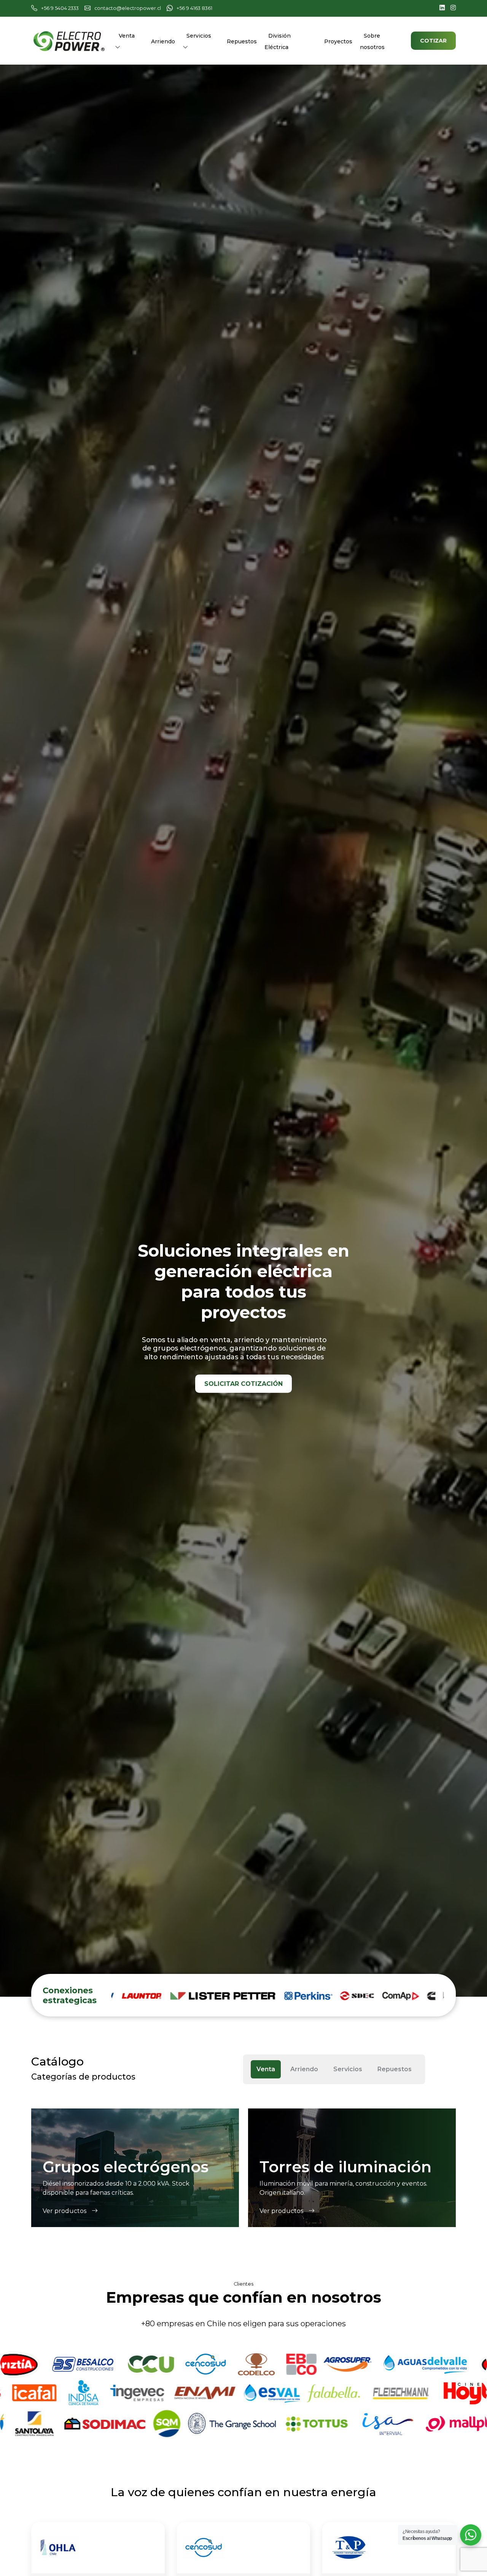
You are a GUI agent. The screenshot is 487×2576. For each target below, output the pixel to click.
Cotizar (433, 41)
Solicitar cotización (243, 1384)
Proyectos (338, 41)
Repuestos (242, 41)
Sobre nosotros (372, 41)
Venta (127, 36)
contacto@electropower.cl (128, 8)
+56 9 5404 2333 (60, 8)
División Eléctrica (278, 41)
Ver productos (65, 2211)
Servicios (199, 36)
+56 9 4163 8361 (194, 8)
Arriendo (163, 41)
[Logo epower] (69, 40)
